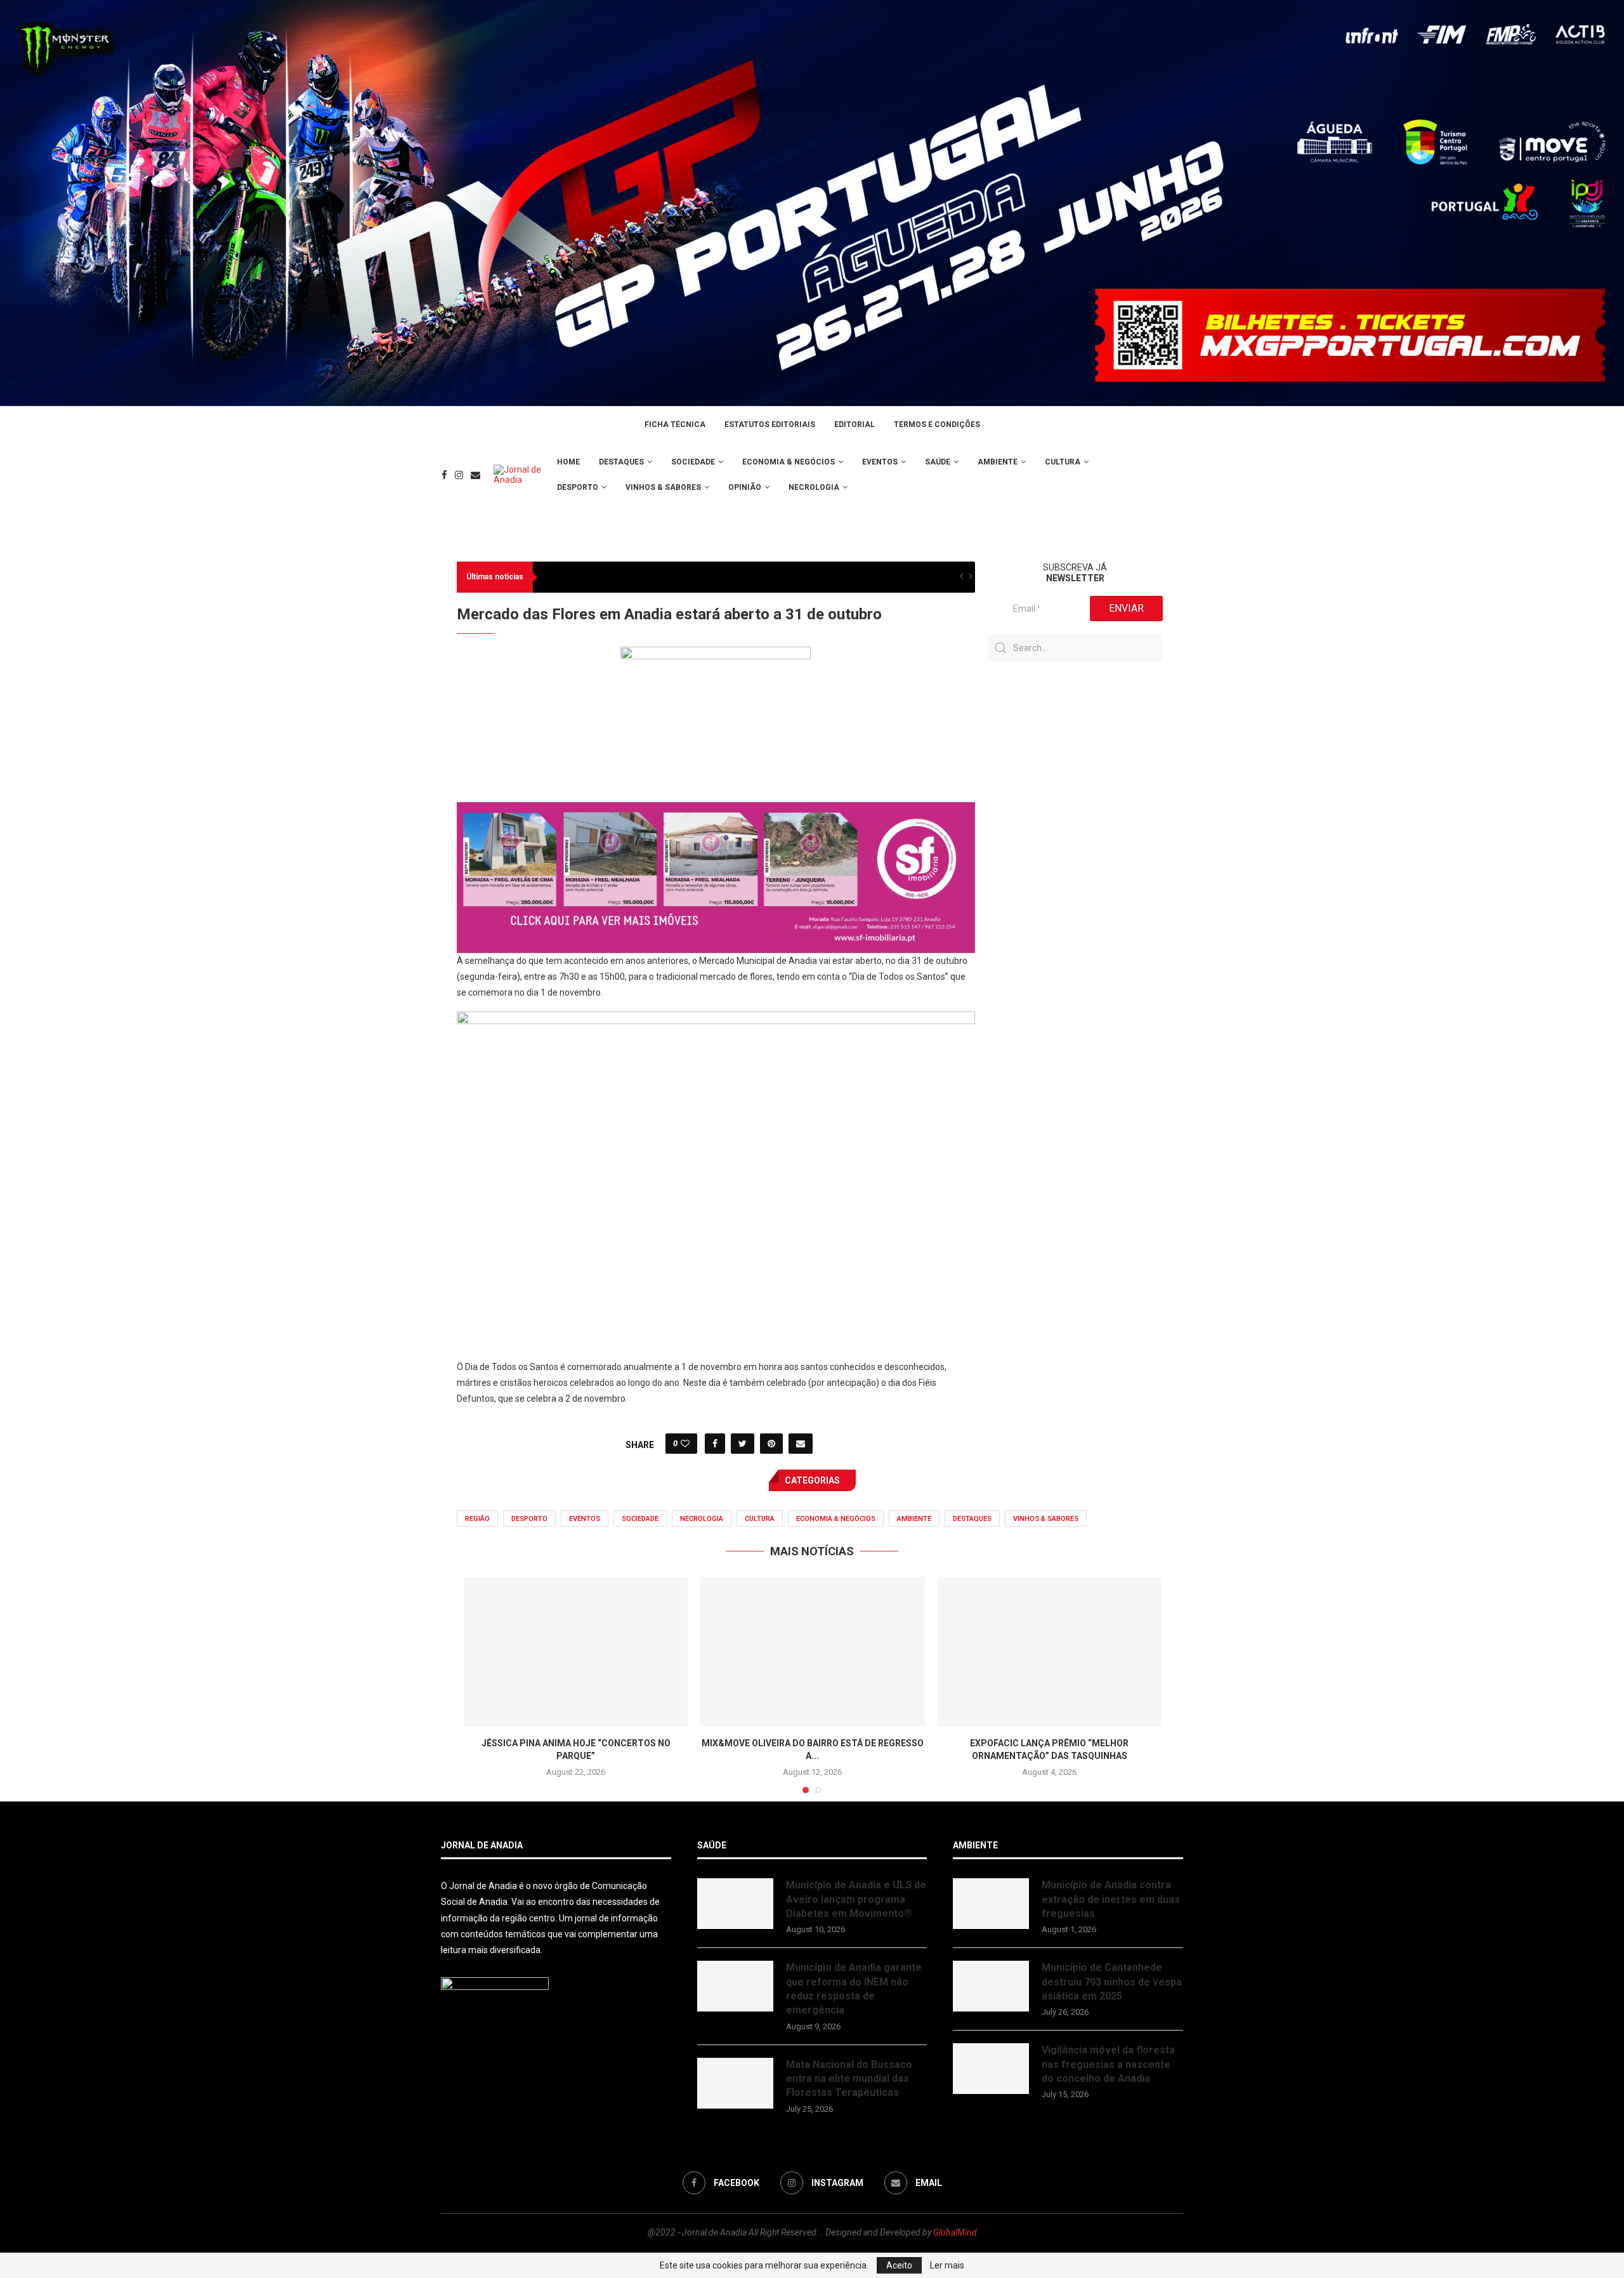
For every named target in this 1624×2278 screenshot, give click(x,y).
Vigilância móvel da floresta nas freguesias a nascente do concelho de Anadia (1108, 2064)
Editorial (855, 425)
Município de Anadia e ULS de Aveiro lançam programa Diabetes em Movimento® (856, 1899)
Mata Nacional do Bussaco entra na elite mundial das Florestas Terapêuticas (849, 2079)
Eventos (880, 462)
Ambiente (998, 462)
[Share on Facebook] (715, 1444)
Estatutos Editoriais (770, 425)
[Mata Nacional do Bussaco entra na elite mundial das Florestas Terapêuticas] (735, 2083)
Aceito (899, 2265)
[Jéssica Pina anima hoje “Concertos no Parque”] (576, 1652)
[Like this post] (685, 1444)
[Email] (475, 475)
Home (568, 462)
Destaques (621, 462)
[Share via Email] (801, 1444)
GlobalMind (955, 2232)
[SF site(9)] (716, 811)
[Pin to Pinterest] (771, 1444)
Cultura (1063, 462)
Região (477, 1519)
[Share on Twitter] (743, 1444)
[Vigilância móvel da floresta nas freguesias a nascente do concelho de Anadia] (991, 2069)
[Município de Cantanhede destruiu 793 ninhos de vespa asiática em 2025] (991, 1986)
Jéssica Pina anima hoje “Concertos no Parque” (635, 577)
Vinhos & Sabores (663, 487)
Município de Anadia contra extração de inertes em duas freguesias (1111, 1899)
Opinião (745, 487)
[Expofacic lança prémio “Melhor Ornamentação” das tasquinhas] (1050, 1652)
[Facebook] (444, 475)
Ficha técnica (675, 425)
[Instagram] (459, 475)
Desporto (578, 487)
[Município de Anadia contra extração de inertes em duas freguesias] (991, 1904)
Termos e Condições (937, 425)
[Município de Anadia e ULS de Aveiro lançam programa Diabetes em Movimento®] (735, 1904)
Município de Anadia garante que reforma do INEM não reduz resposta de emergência (854, 1989)
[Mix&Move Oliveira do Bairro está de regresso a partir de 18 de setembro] (812, 1652)
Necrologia (814, 487)
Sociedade (693, 462)
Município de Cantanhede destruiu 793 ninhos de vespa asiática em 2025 (1112, 1982)
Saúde (938, 462)
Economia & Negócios (789, 462)
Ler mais (947, 2265)
